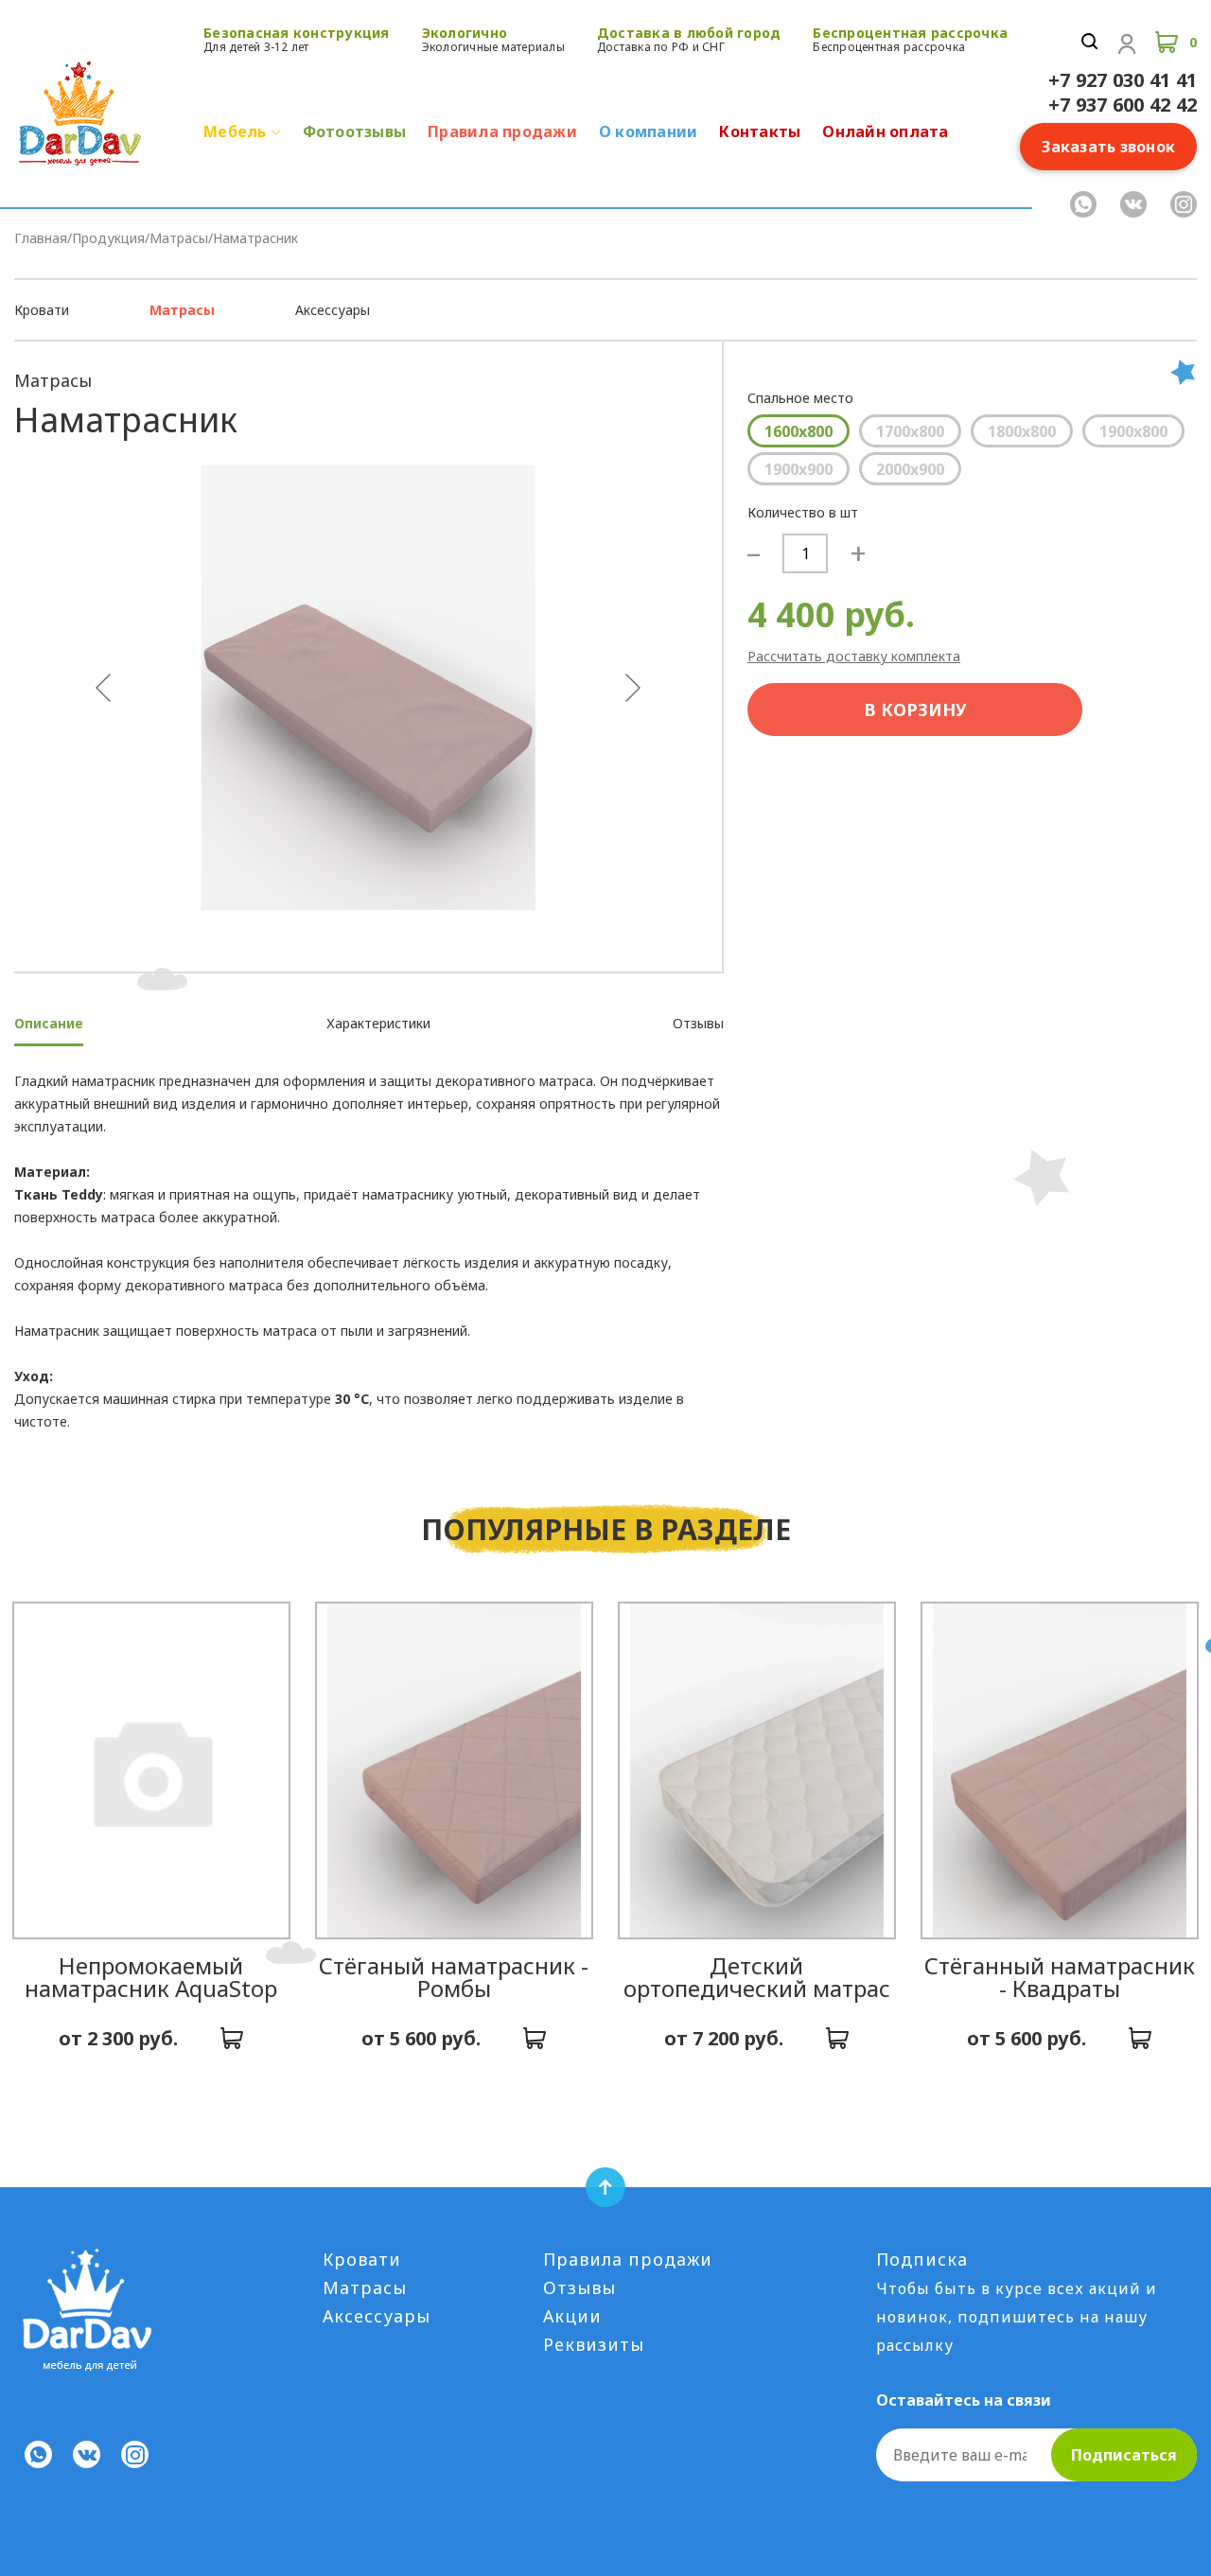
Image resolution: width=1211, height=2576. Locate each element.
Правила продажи (628, 2259)
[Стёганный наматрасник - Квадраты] (1060, 1770)
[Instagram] (1184, 204)
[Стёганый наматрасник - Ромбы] (454, 1770)
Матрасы (182, 310)
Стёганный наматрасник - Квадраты (1060, 1977)
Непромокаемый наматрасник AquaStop (151, 1977)
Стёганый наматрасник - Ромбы (454, 1977)
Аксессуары (333, 310)
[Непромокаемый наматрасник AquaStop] (151, 1770)
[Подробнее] (232, 2039)
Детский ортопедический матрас (757, 1977)
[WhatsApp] (1083, 204)
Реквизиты (594, 2344)
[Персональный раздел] (1127, 44)
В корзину (915, 710)
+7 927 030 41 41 (1123, 80)
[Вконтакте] (1133, 204)
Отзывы (579, 2287)
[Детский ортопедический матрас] (757, 1770)
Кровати (42, 310)
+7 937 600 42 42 (1123, 105)
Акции (572, 2316)
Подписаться (1124, 2455)
